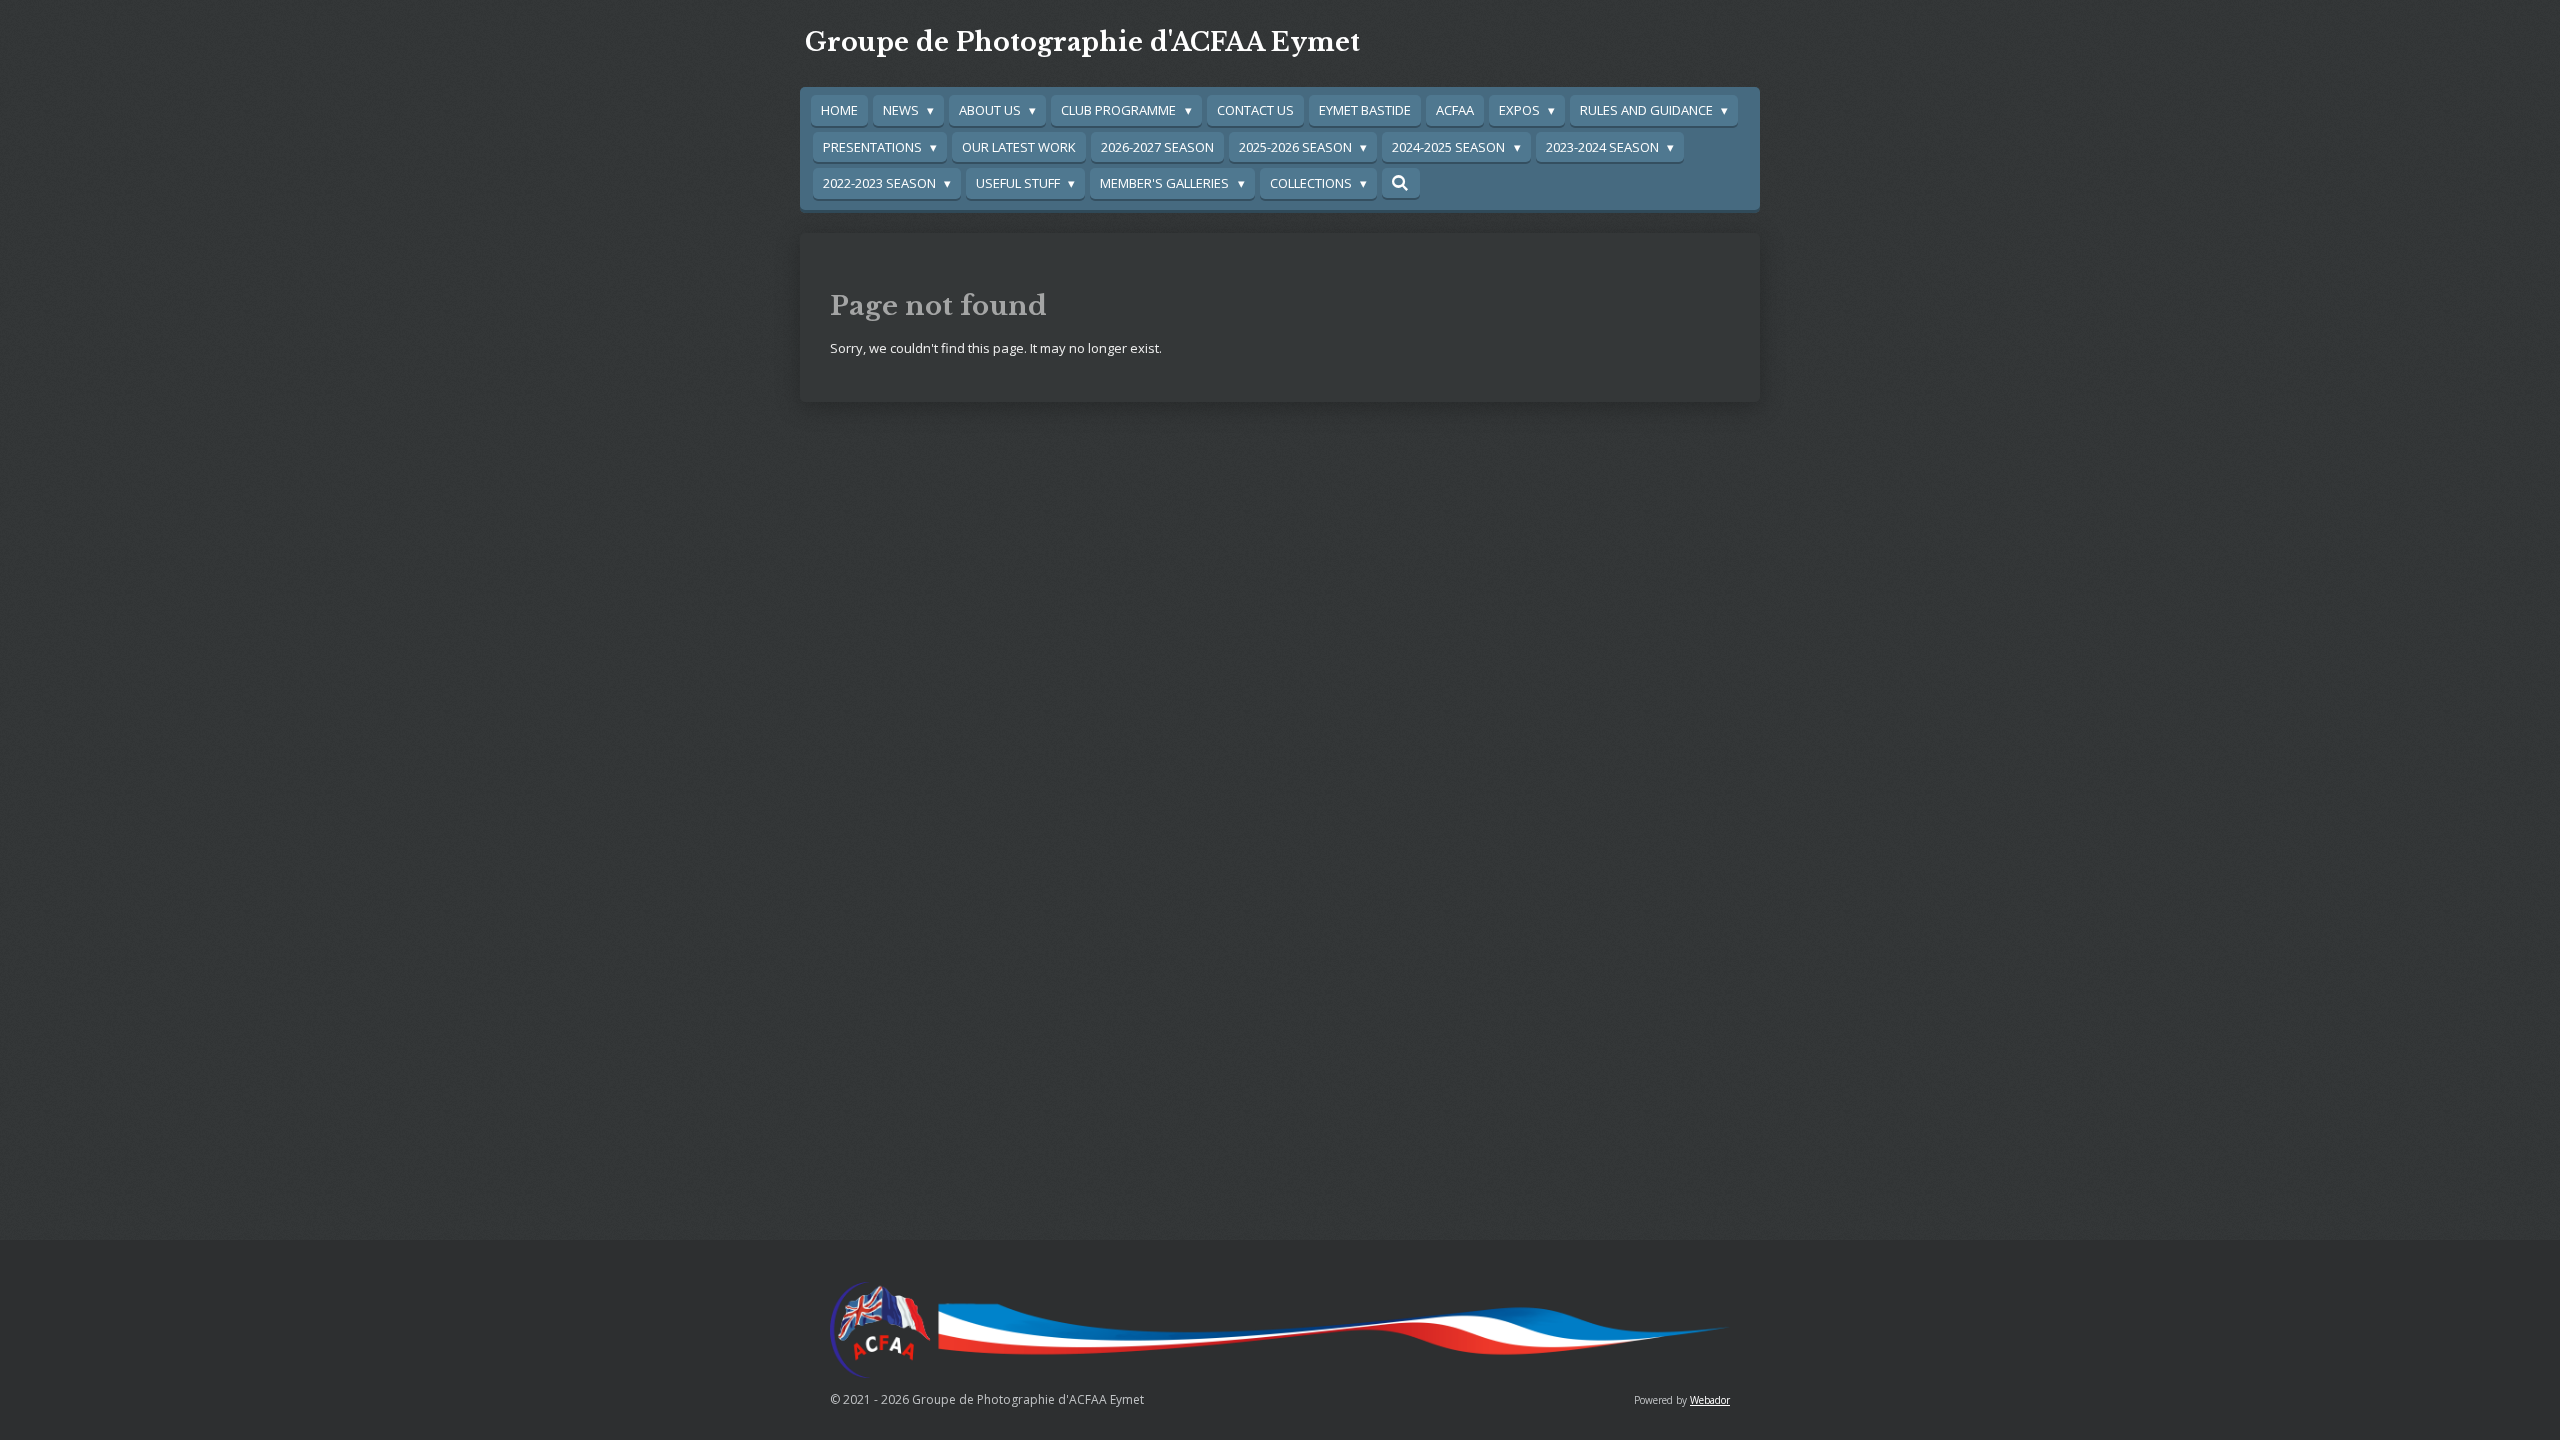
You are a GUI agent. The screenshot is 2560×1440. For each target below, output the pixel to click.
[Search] (1401, 183)
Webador (1710, 1400)
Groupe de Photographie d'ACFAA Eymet (1082, 42)
